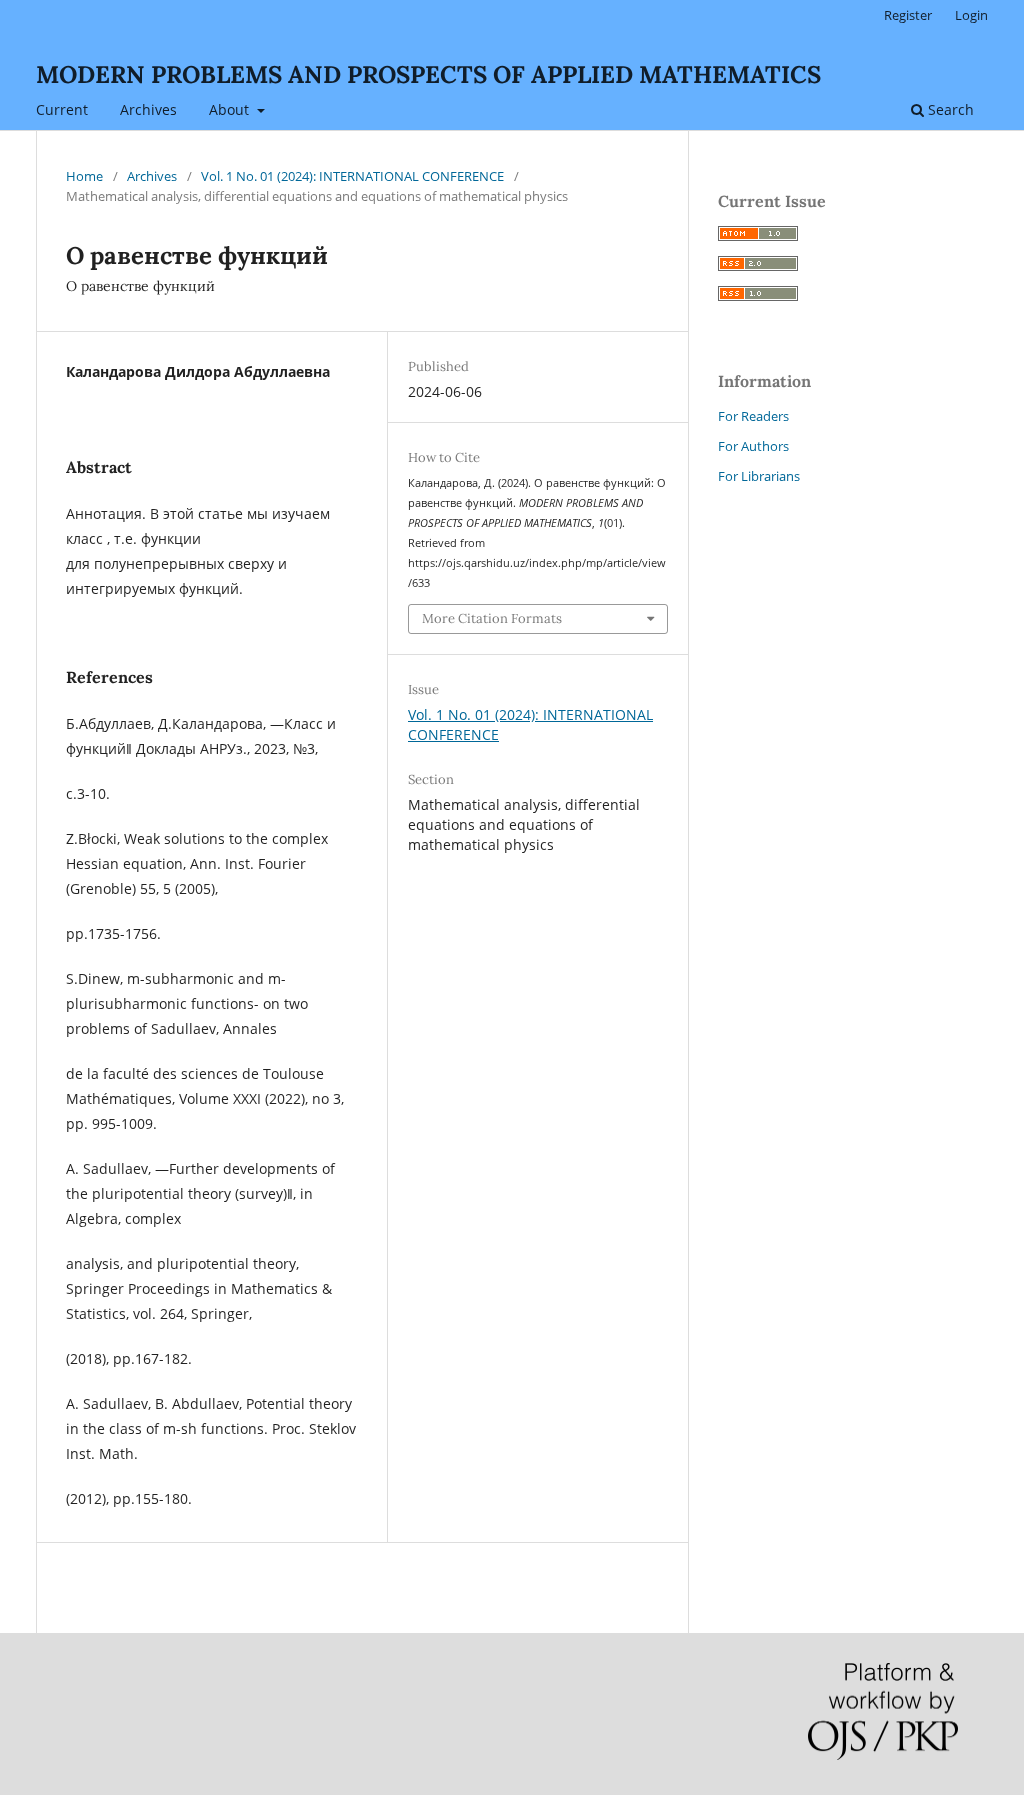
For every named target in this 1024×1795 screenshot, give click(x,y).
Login (971, 15)
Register (908, 15)
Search (949, 109)
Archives (148, 109)
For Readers (753, 416)
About (231, 109)
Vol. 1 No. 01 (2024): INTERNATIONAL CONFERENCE (352, 176)
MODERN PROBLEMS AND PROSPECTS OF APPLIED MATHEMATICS (428, 74)
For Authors (753, 446)
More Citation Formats (492, 618)
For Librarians (759, 476)
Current (62, 109)
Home (84, 176)
